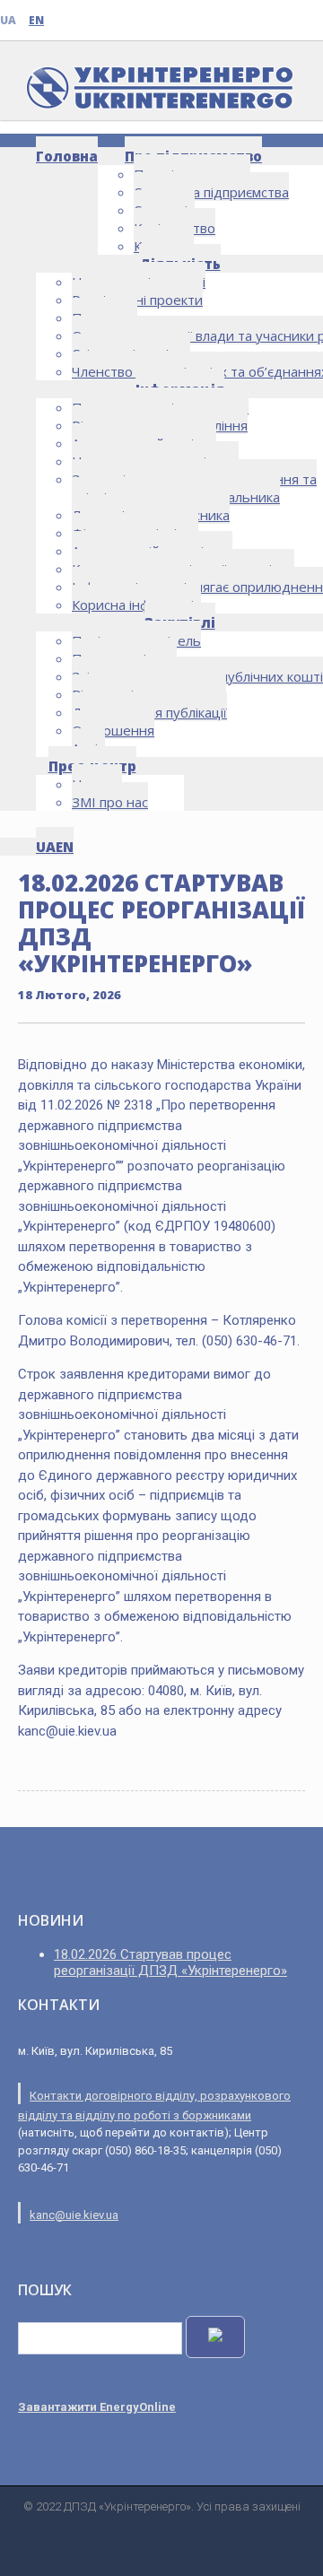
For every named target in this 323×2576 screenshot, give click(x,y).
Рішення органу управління (160, 425)
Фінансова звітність (135, 533)
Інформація (180, 389)
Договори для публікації (149, 712)
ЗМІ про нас (110, 802)
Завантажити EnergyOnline (97, 2407)
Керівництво (175, 228)
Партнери (105, 318)
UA (8, 20)
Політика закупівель (136, 640)
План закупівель (124, 658)
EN (36, 20)
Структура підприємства (211, 192)
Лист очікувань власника (151, 515)
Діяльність (180, 264)
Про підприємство (193, 156)
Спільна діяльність (131, 353)
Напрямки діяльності (139, 282)
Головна (67, 156)
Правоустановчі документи (160, 407)
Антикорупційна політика (152, 551)
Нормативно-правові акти (155, 461)
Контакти (164, 246)
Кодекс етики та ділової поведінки (183, 569)
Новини (97, 784)
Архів (88, 748)
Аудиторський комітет (144, 443)
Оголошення (113, 730)
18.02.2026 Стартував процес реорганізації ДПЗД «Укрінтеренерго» (170, 1962)
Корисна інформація (136, 605)
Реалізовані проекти (137, 300)
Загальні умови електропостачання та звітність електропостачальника (194, 488)
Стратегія (164, 210)
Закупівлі (180, 622)
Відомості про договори (149, 694)
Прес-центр (92, 766)
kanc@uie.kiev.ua (74, 2215)
